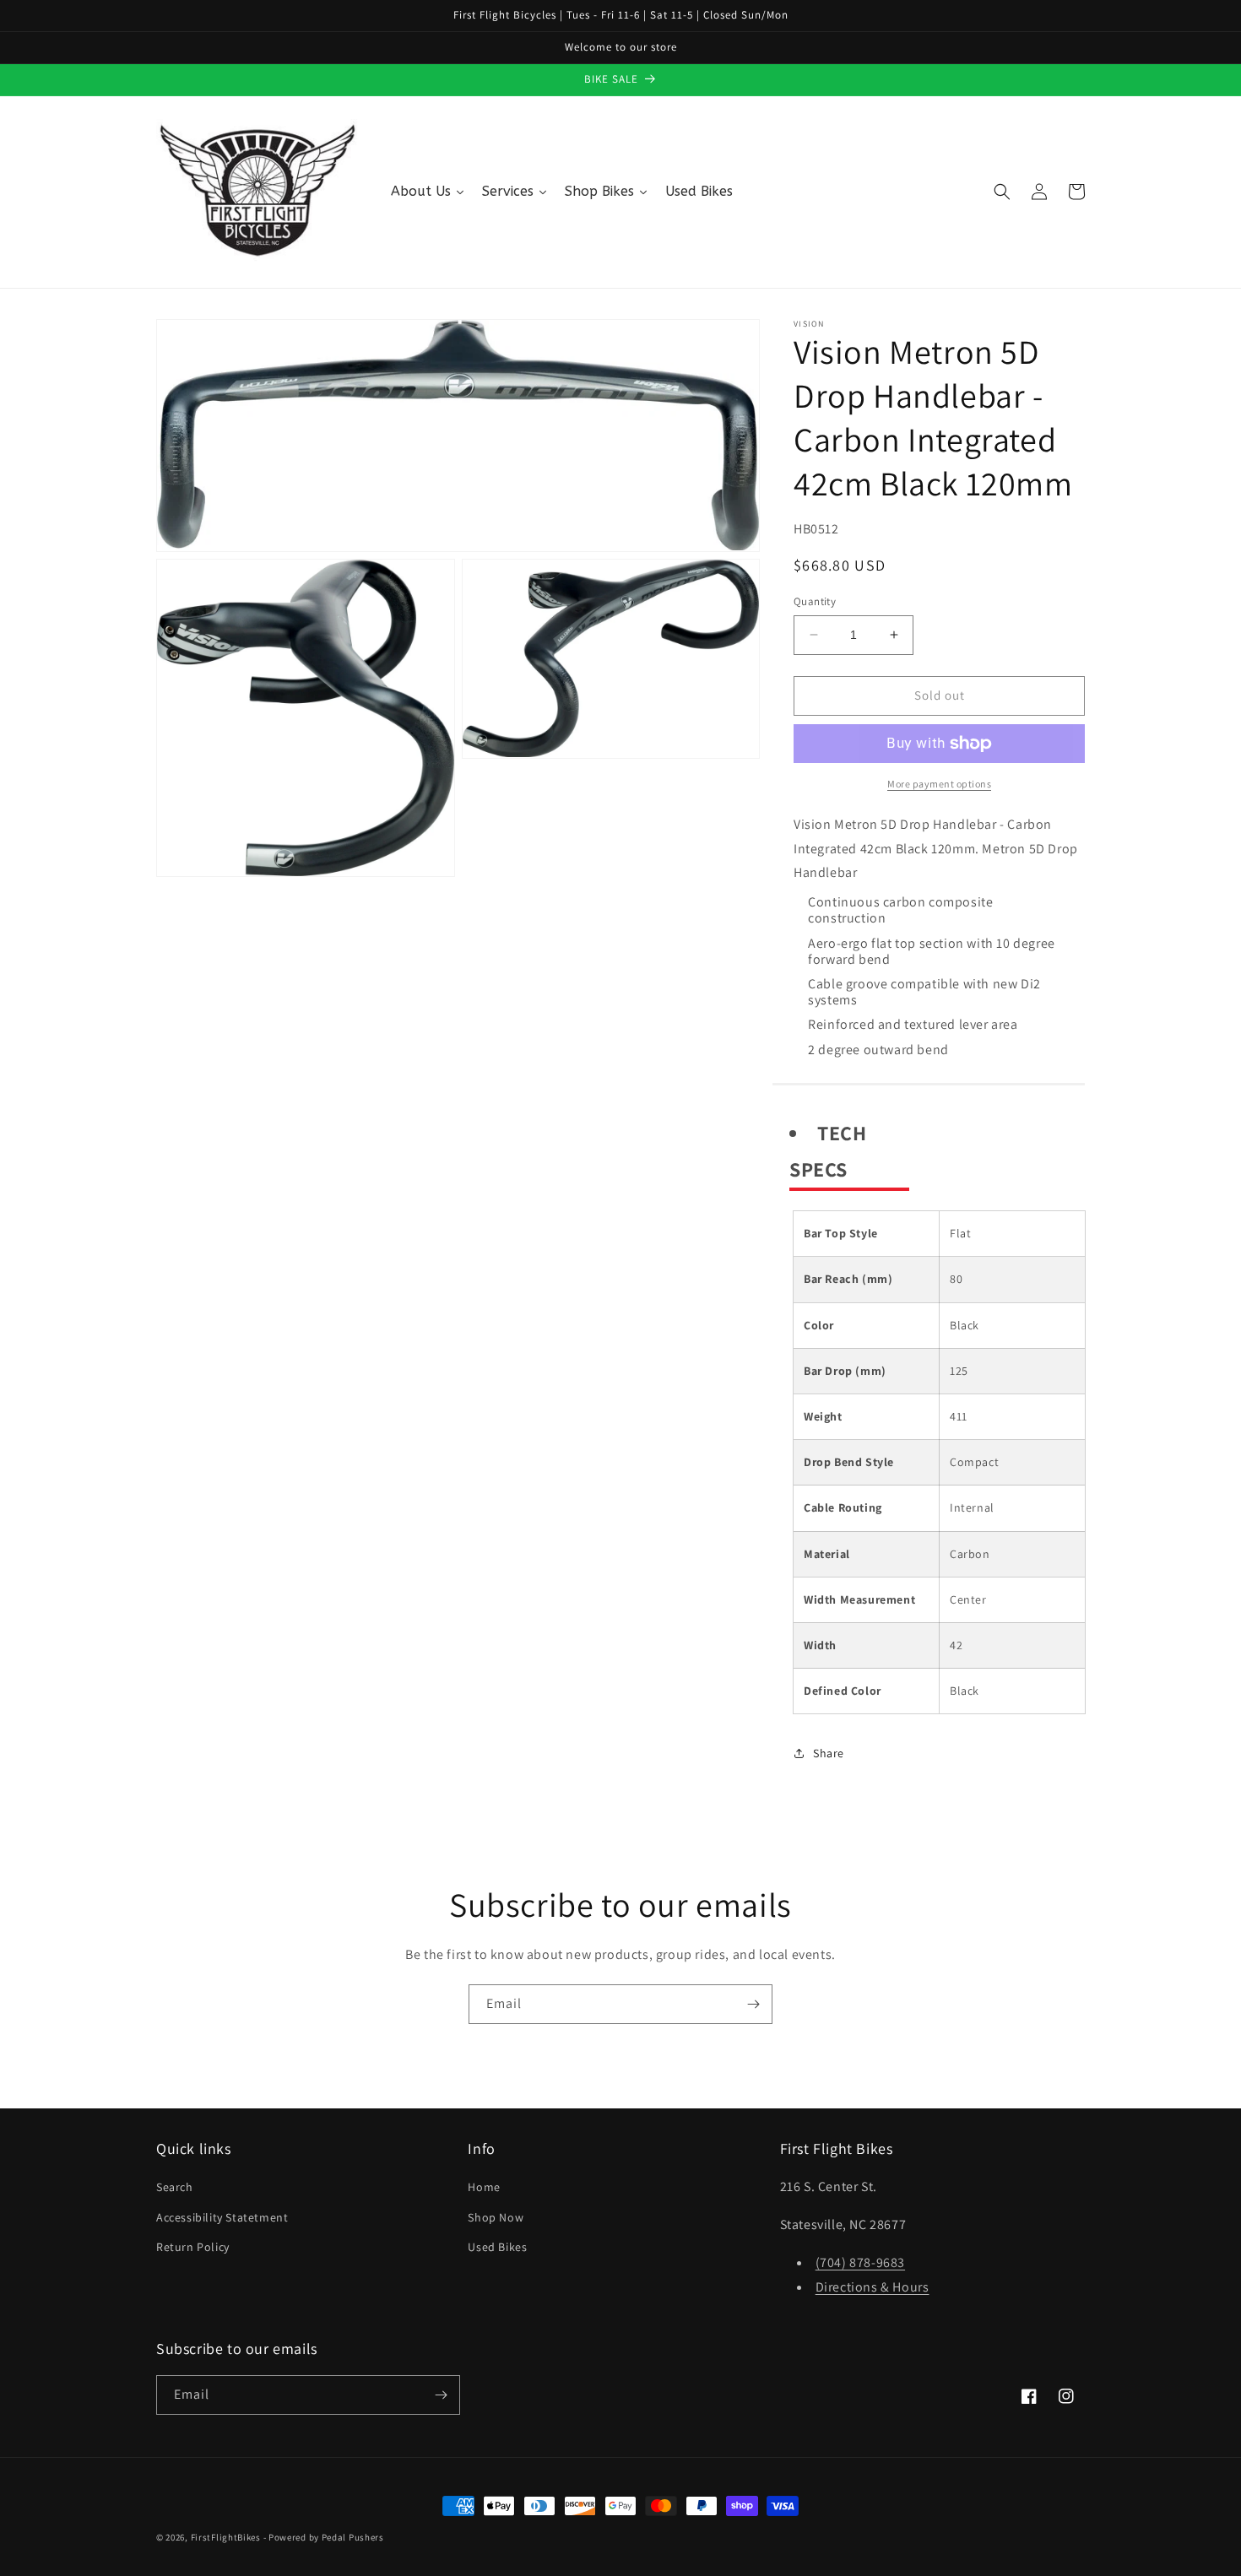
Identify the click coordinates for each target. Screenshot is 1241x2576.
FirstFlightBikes (226, 2537)
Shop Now (496, 2217)
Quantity (815, 601)
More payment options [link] (939, 784)
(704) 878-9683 (860, 2262)
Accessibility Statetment (222, 2217)
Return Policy (193, 2247)
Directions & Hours (872, 2287)
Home (484, 2187)
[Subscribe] (753, 2004)
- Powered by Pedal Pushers (324, 2537)
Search (175, 2187)
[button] (1002, 192)
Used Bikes (497, 2247)
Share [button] (829, 1753)
